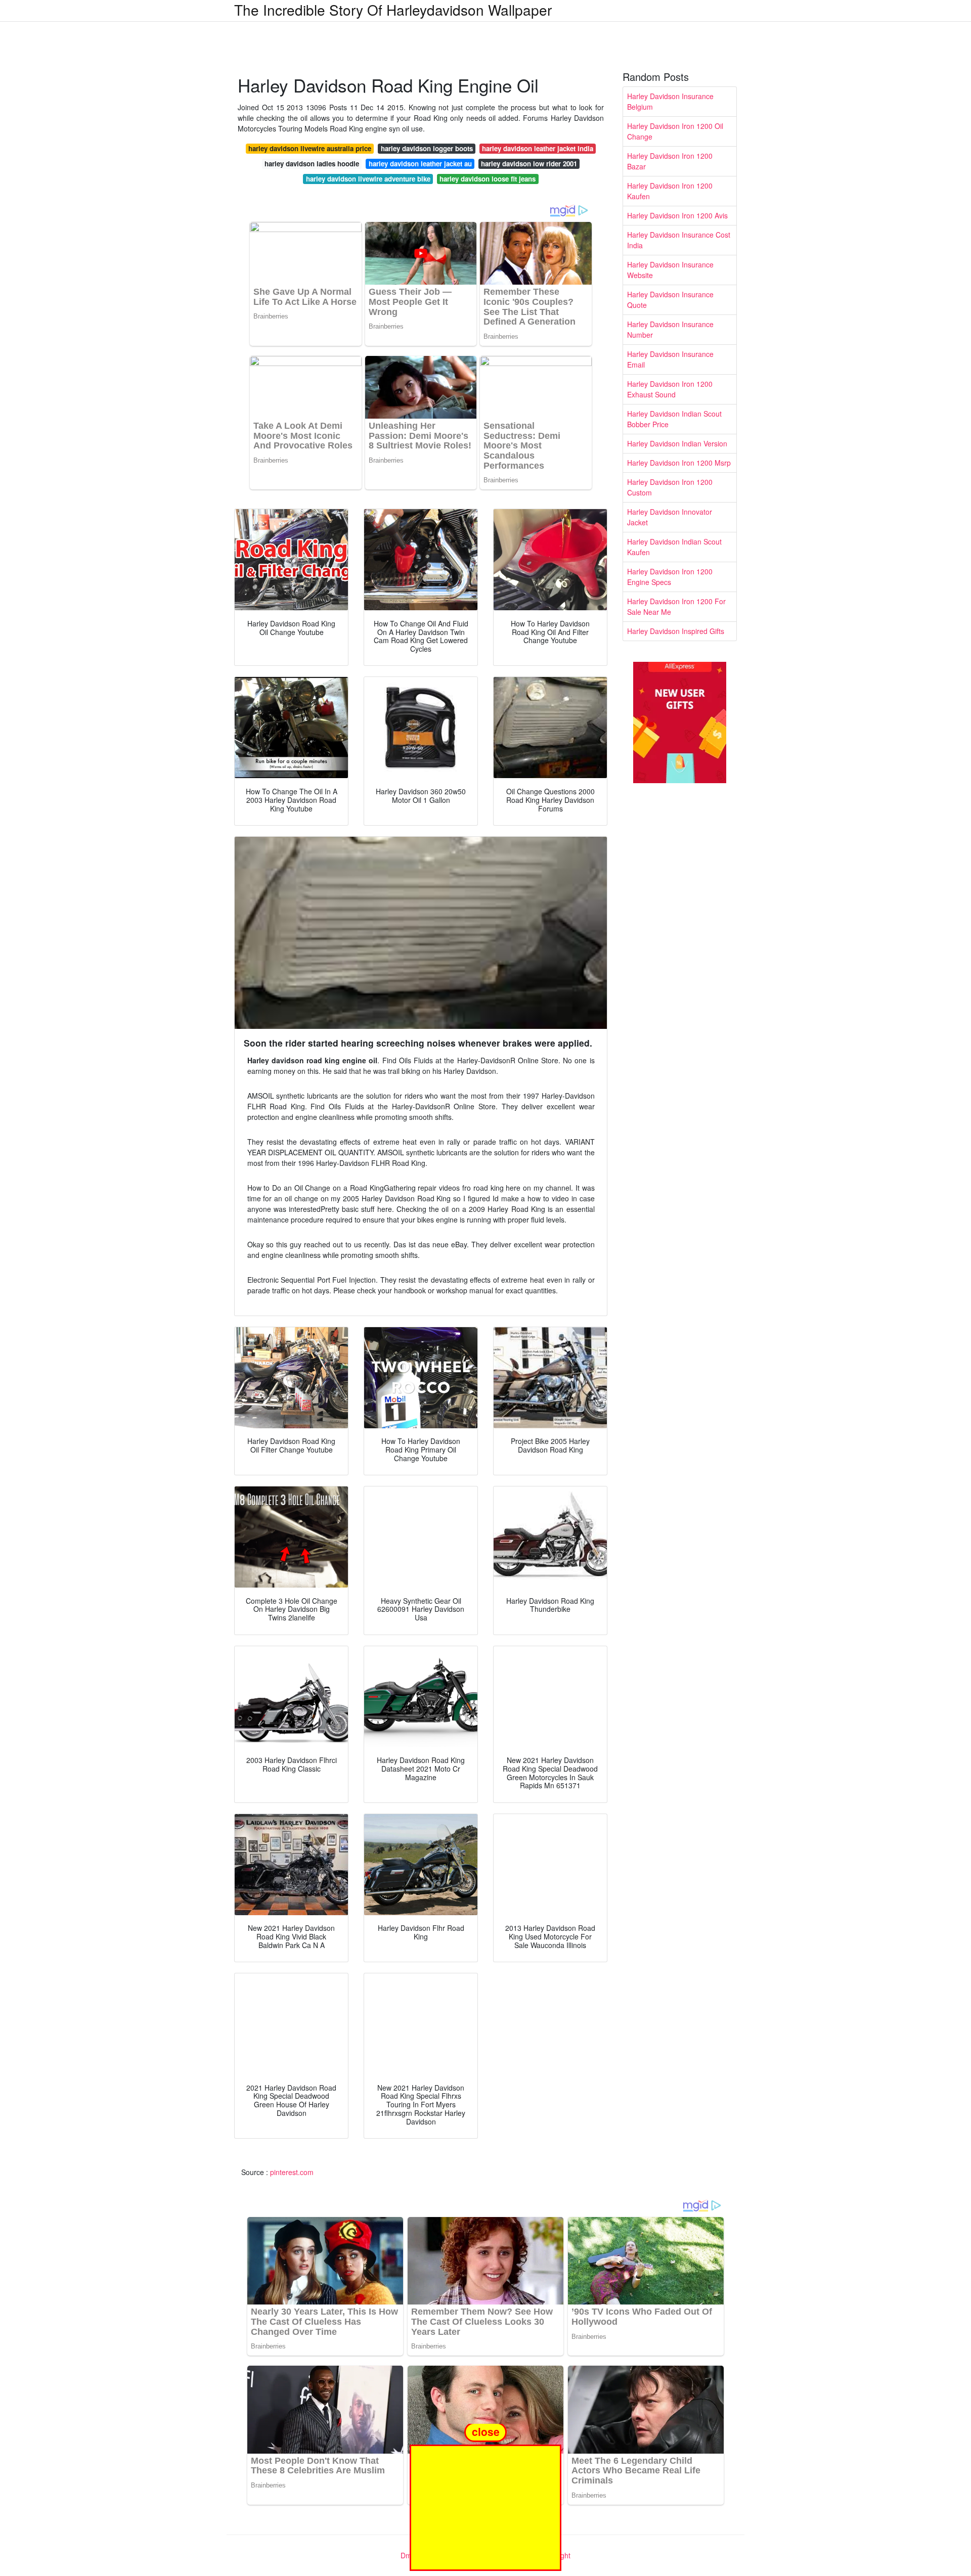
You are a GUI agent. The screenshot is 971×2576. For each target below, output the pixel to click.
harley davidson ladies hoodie (312, 164)
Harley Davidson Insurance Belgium (670, 101)
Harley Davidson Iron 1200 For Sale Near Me (676, 606)
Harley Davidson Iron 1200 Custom (670, 487)
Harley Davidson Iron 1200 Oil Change (675, 131)
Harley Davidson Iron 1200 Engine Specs (670, 577)
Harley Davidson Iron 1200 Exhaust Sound (670, 389)
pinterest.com (292, 2172)
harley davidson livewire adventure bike (368, 179)
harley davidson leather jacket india (538, 148)
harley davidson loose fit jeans (488, 179)
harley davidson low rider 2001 (529, 164)
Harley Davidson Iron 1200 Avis (677, 215)
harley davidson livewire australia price (310, 148)
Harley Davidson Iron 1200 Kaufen (670, 191)
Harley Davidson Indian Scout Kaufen (674, 547)
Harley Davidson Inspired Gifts (676, 631)
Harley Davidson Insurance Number (670, 329)
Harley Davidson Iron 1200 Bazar (670, 161)
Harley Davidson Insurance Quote (670, 300)
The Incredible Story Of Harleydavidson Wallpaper (393, 10)
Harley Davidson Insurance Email (670, 359)
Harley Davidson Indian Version (677, 443)
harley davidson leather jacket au (420, 164)
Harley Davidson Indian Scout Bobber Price (674, 419)
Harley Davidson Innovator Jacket (670, 517)
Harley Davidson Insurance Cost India (679, 240)
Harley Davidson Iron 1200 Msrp (679, 463)
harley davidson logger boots (427, 148)
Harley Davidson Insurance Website (670, 270)
